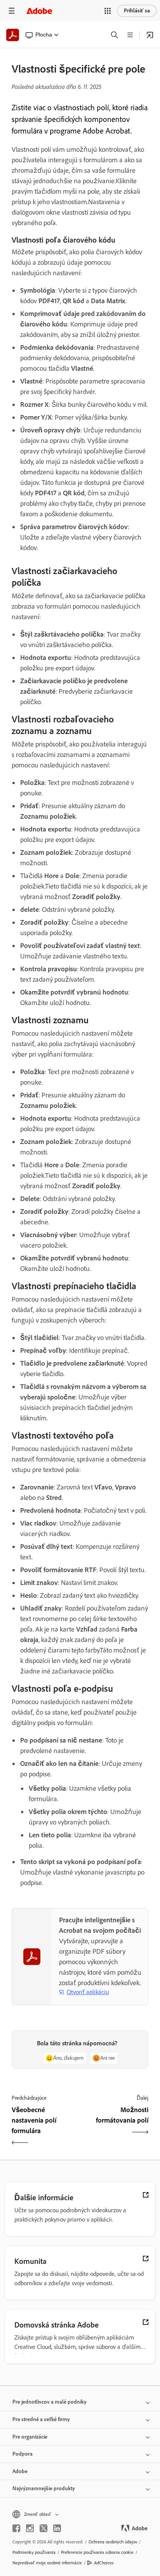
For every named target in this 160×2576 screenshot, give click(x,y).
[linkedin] (57, 2528)
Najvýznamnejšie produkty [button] (44, 2488)
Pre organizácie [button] (30, 2437)
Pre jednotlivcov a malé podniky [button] (50, 2402)
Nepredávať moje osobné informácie (47, 2563)
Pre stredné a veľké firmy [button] (41, 2419)
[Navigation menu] (12, 11)
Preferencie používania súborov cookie (97, 2552)
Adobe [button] (20, 2471)
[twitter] (43, 2528)
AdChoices (104, 2563)
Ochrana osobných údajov (113, 2542)
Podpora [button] (23, 2454)
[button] (108, 11)
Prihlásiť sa (137, 11)
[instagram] (30, 2528)
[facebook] (16, 2528)
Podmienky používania (34, 2552)
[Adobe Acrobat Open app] (150, 35)
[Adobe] (39, 11)
